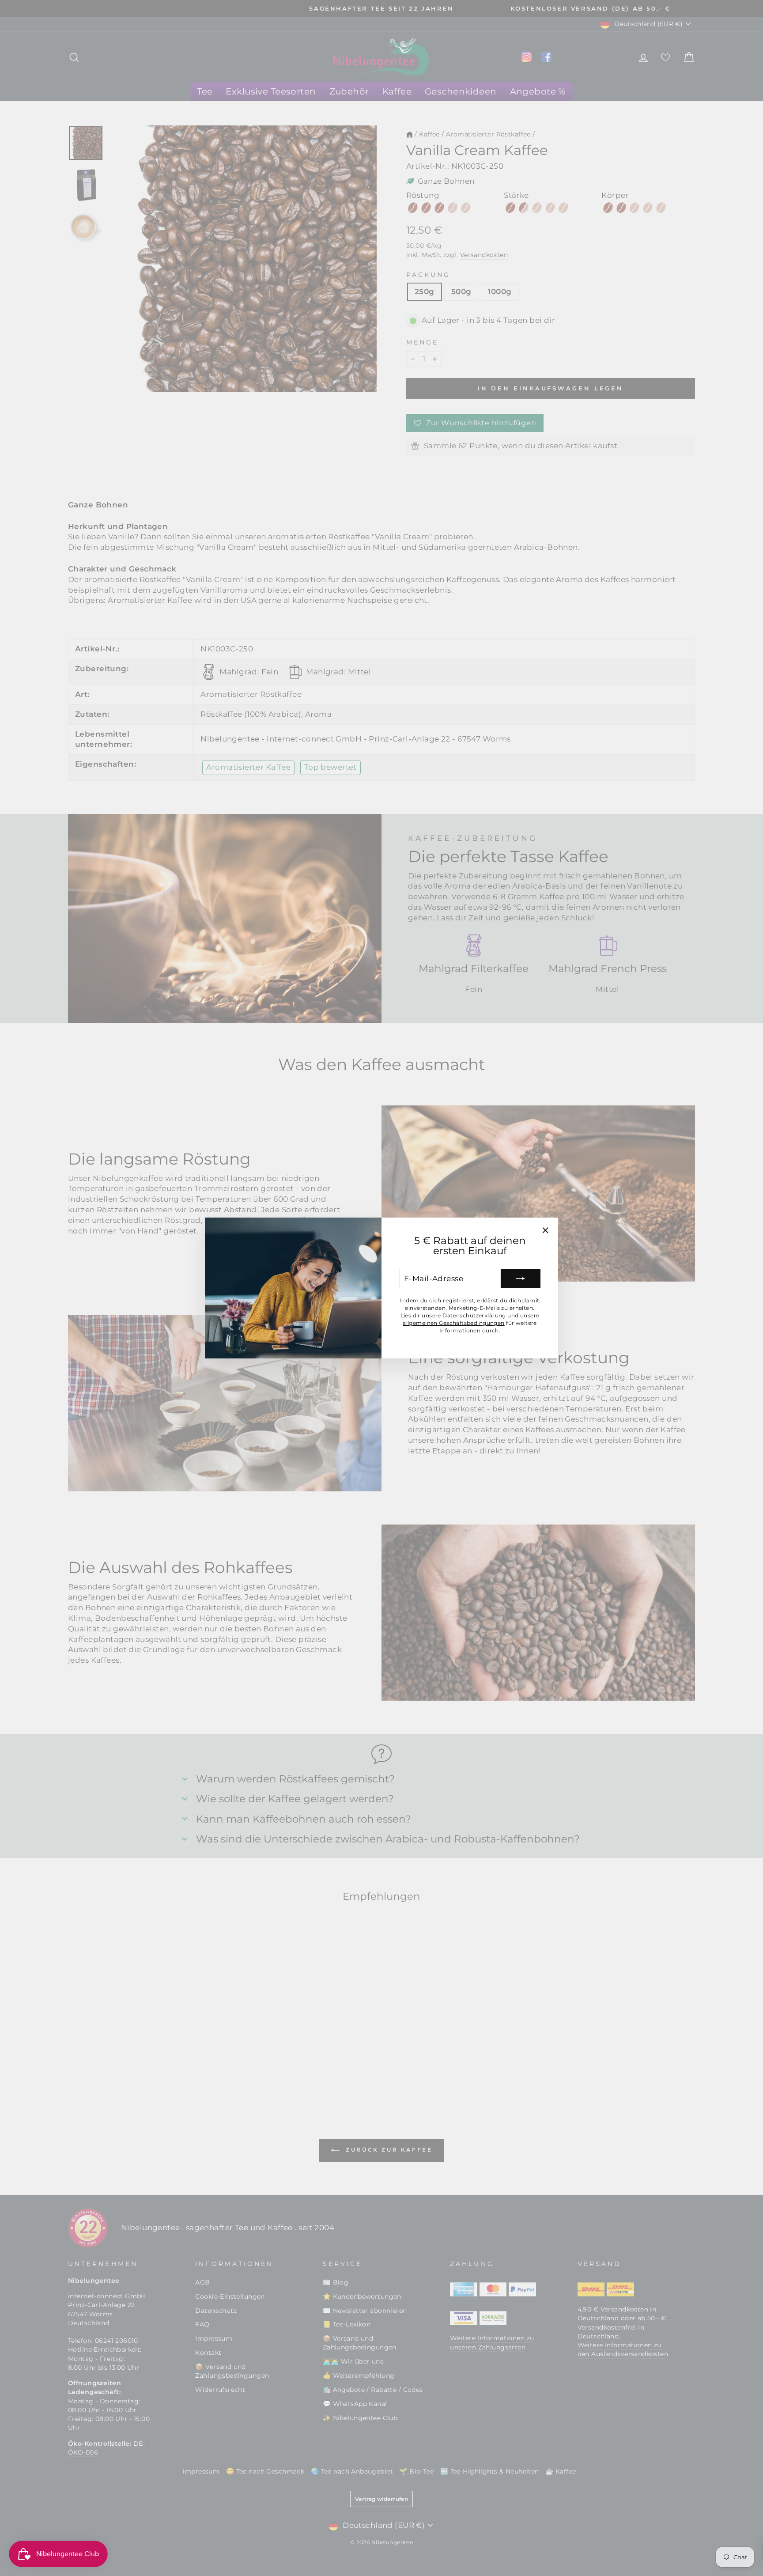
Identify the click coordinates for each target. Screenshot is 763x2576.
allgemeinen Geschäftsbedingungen (454, 1323)
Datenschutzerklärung (474, 1315)
